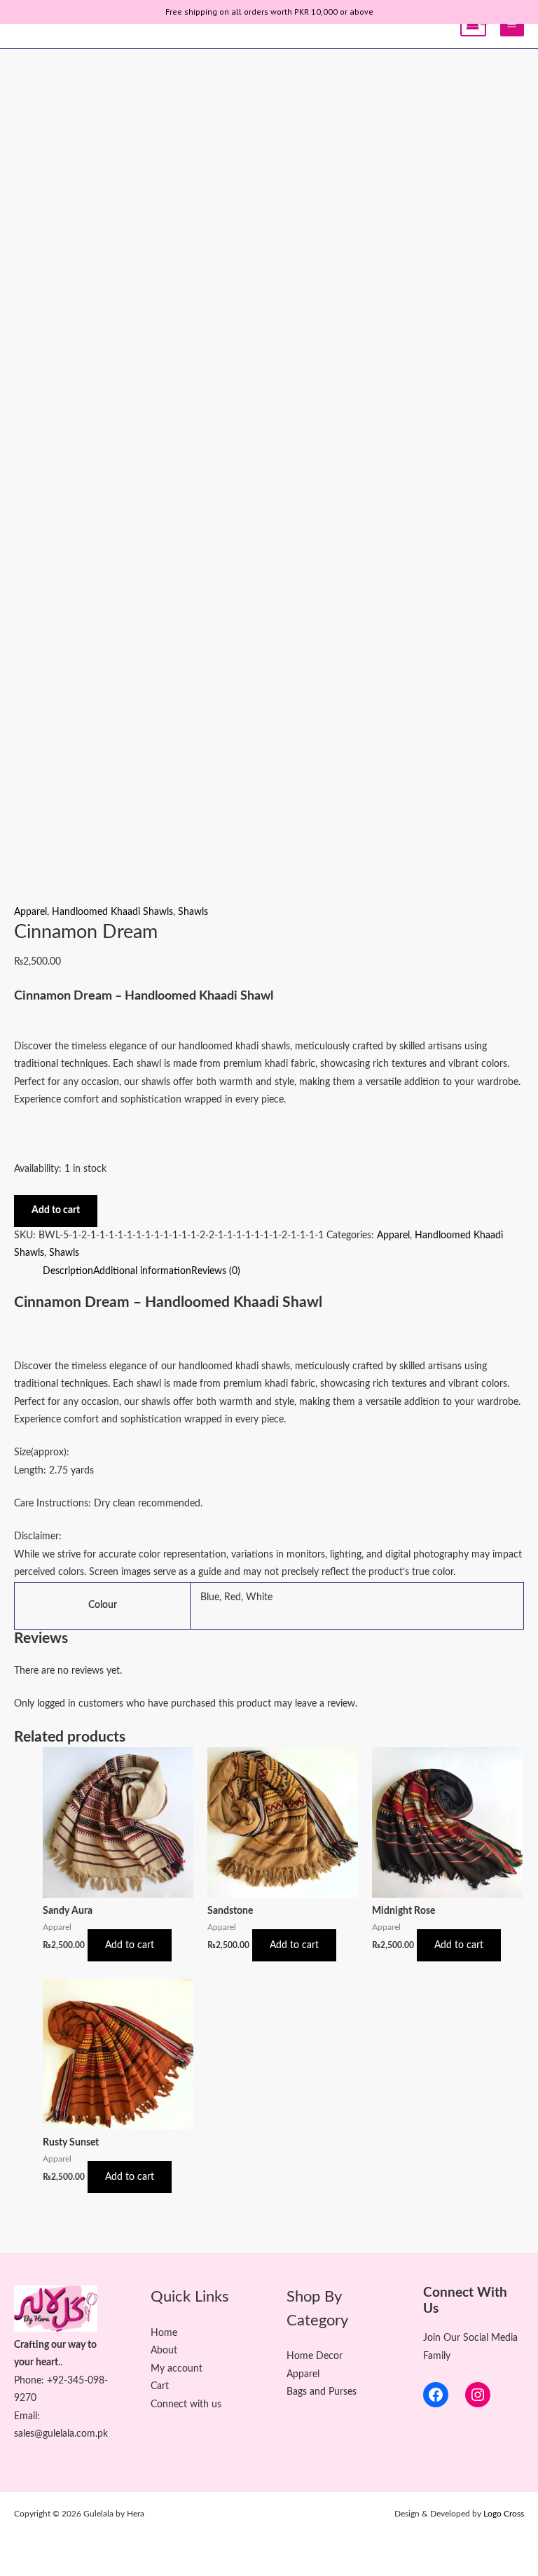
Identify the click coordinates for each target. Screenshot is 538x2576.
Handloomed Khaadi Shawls (112, 912)
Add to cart (56, 1210)
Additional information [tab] (142, 1271)
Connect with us (186, 2404)
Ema (23, 2416)
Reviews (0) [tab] (216, 1271)
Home (164, 2333)
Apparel (30, 912)
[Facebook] (436, 2395)
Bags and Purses (322, 2392)
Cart (160, 2386)
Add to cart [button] (130, 1945)
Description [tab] (68, 1271)
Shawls (193, 912)
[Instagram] (478, 2395)
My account (177, 2369)
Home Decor (315, 2356)
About (164, 2351)
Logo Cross (504, 2514)
